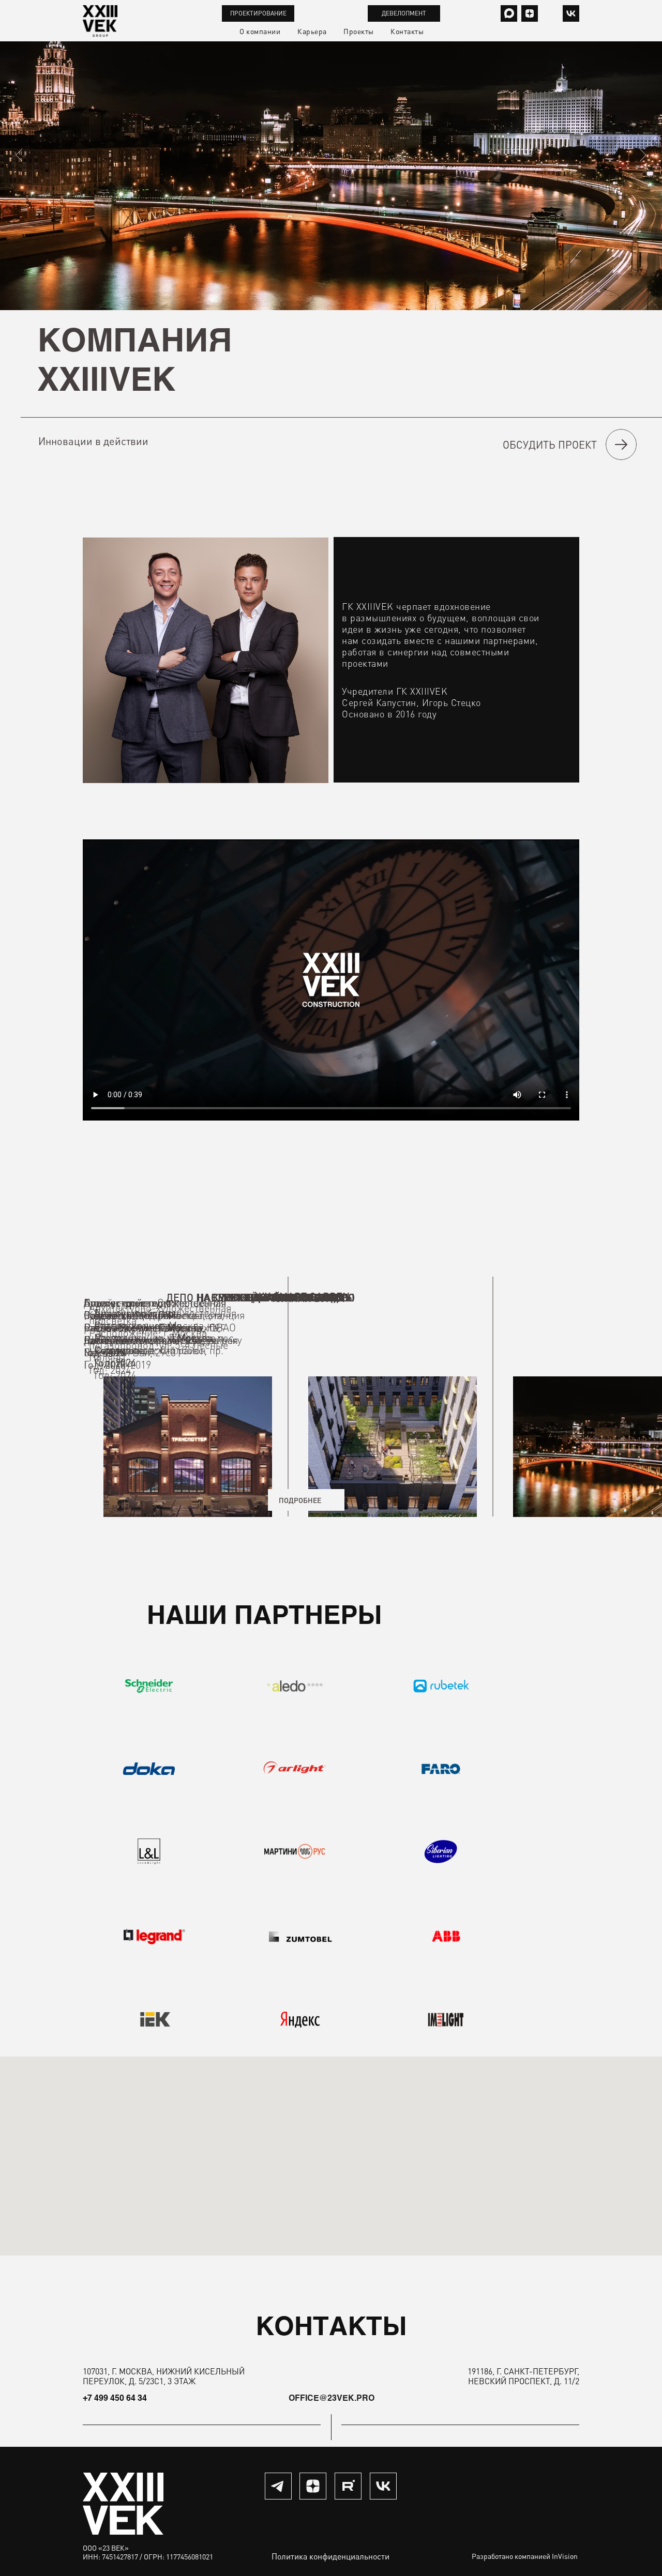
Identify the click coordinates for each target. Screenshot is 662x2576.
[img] (571, 13)
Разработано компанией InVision (525, 2556)
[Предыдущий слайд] (19, 155)
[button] (553, 444)
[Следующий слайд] (643, 155)
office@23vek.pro (332, 2399)
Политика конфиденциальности (330, 2556)
